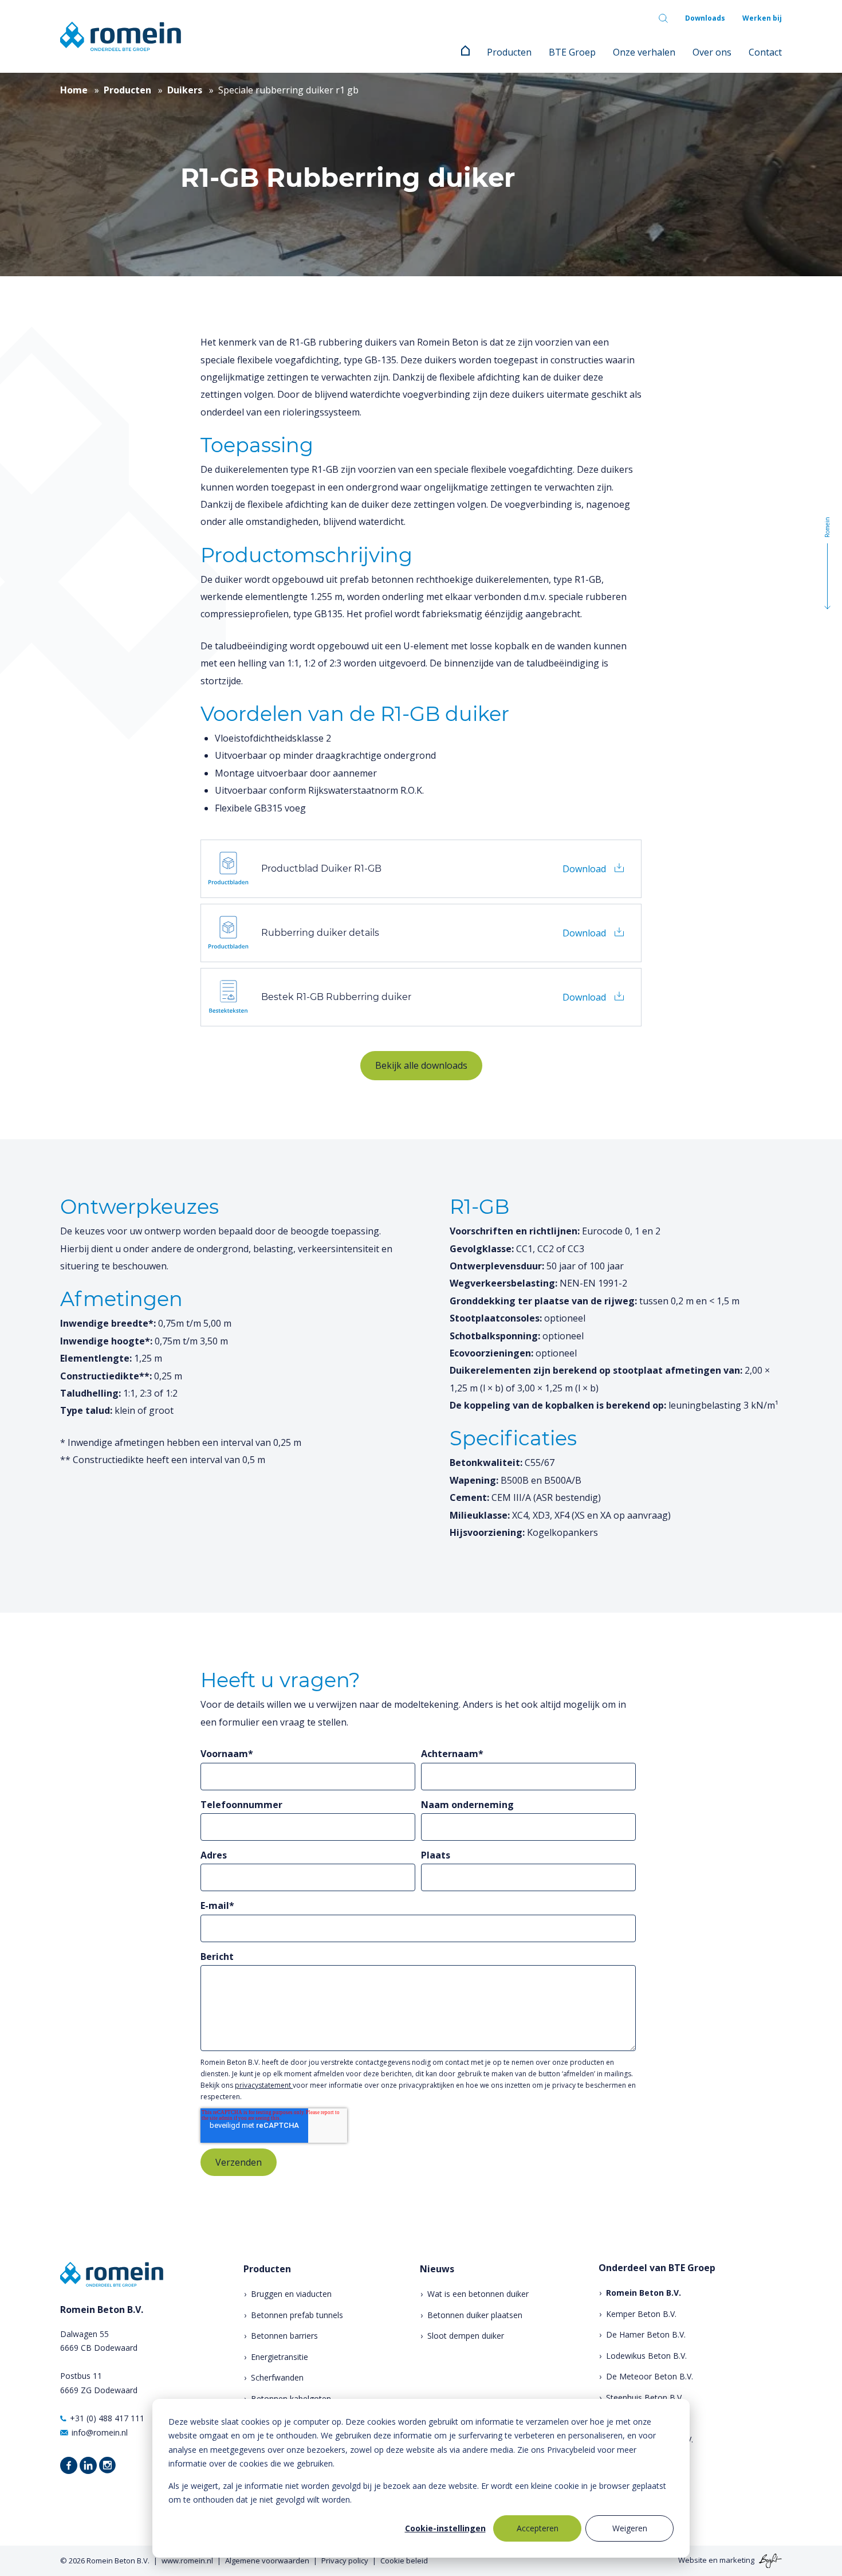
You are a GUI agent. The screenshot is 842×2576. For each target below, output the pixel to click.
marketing (737, 2560)
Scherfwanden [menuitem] (277, 2377)
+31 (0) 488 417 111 (107, 2418)
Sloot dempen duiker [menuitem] (466, 2336)
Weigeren (630, 2528)
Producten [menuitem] (509, 52)
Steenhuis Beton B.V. (645, 2397)
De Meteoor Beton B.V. (650, 2376)
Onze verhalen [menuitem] (644, 52)
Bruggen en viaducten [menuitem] (291, 2294)
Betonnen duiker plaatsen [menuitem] (475, 2315)
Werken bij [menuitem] (762, 18)
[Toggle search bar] (663, 18)
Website (693, 2560)
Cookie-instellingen (445, 2528)
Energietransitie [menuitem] (280, 2357)
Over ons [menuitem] (712, 52)
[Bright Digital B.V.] (769, 2560)
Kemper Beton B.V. (641, 2314)
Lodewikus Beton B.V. (646, 2356)
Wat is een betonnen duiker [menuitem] (478, 2294)
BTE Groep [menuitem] (572, 52)
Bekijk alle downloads (421, 1065)
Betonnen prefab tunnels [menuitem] (297, 2315)
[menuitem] (465, 52)
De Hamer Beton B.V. (646, 2334)
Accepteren (538, 2528)
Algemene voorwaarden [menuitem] (267, 2561)
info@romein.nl (100, 2432)
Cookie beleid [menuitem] (404, 2561)
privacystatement (264, 2085)
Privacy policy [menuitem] (345, 2561)
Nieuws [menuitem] (437, 2269)
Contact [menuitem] (765, 52)
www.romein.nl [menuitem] (187, 2561)
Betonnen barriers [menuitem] (284, 2336)
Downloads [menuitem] (705, 18)
